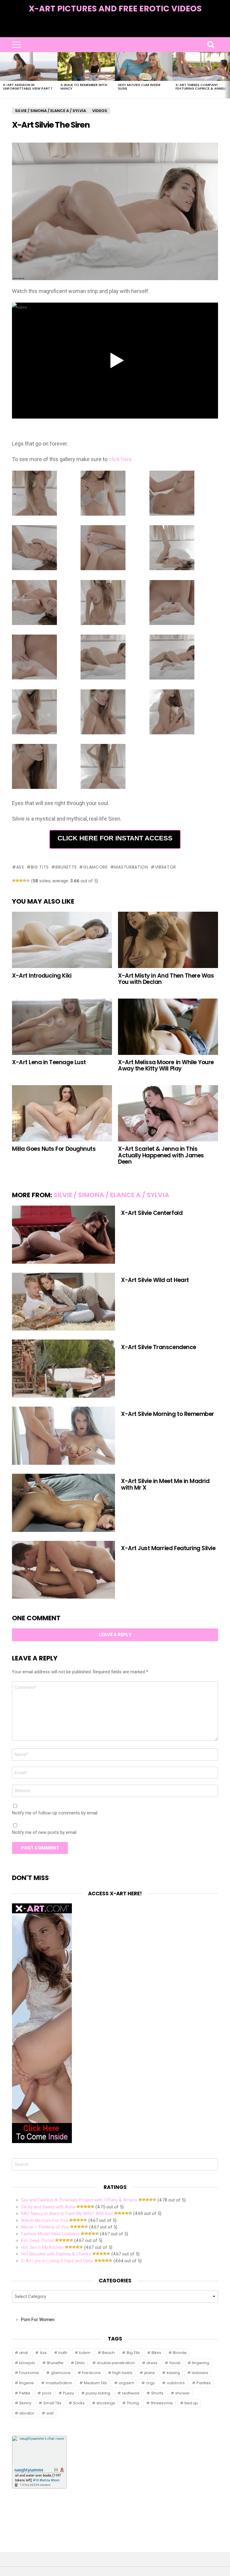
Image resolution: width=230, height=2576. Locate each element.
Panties (204, 2383)
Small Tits (52, 2403)
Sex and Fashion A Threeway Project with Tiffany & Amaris (79, 2200)
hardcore (91, 2373)
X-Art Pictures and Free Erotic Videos (115, 9)
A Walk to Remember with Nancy (84, 87)
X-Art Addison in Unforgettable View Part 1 (28, 87)
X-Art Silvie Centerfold (152, 1213)
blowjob (27, 2363)
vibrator (165, 867)
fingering (201, 2363)
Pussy (68, 2393)
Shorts (157, 2393)
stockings (106, 2403)
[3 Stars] (21, 881)
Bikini (156, 2353)
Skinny (25, 2403)
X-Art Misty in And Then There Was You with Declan (166, 979)
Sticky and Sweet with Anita (48, 2207)
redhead (131, 2393)
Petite (25, 2393)
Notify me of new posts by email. (45, 1832)
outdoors (176, 2383)
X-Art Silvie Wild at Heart (155, 1280)
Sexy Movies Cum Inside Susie (139, 87)
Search (211, 45)
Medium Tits (95, 2383)
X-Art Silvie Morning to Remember (168, 1414)
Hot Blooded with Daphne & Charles (56, 2254)
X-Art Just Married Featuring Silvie (168, 1548)
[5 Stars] (28, 881)
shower (183, 2393)
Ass (20, 867)
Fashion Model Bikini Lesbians (50, 2234)
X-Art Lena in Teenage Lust (49, 1062)
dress (152, 2363)
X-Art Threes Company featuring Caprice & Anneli (201, 87)
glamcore (95, 867)
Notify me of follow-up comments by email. (55, 1813)
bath (63, 2353)
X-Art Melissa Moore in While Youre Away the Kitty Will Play (166, 1065)
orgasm (126, 2383)
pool (47, 2393)
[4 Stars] (25, 881)
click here (120, 459)
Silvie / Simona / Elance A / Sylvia (111, 1195)
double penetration (116, 2363)
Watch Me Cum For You (44, 2220)
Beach (108, 2353)
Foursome (29, 2373)
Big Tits (40, 867)
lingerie (27, 2383)
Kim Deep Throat (37, 2240)
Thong (133, 2403)
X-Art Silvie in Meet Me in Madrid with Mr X (165, 1484)
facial (175, 2363)
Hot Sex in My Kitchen (42, 2247)
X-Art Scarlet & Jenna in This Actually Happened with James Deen (161, 1155)
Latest (115, 33)
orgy (150, 2383)
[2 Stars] (17, 881)
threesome (162, 2403)
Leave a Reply (115, 1634)
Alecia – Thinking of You (45, 2227)
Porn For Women (38, 2320)
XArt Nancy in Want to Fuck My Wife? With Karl (67, 2213)
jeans (149, 2373)
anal (24, 2353)
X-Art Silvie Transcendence (159, 1347)
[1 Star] (14, 881)
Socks (79, 2403)
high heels (122, 2373)
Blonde (180, 2353)
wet (50, 2413)
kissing (173, 2373)
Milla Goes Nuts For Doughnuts (54, 1149)
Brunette (66, 867)
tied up (191, 2403)
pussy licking (98, 2393)
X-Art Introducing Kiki (42, 976)
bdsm (85, 2353)
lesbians (200, 2373)
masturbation (131, 867)
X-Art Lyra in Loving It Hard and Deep (57, 2261)
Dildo (80, 2363)
